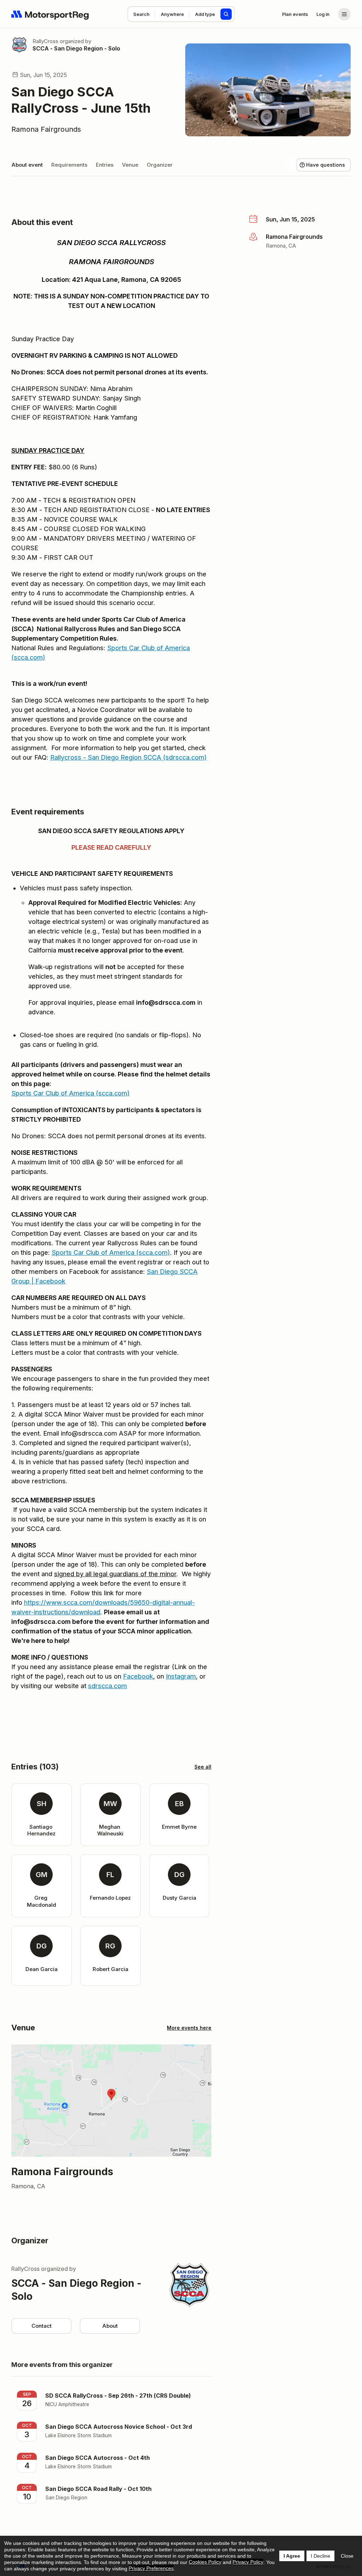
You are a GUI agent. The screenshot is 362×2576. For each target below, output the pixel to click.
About (110, 2326)
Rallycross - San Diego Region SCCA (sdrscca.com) (129, 757)
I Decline (320, 2556)
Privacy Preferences (151, 2568)
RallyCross (45, 41)
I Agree (292, 2556)
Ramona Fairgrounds (46, 129)
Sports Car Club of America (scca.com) (71, 1093)
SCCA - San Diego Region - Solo (76, 48)
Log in (323, 14)
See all (203, 1767)
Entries (105, 165)
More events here (189, 2028)
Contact (42, 2326)
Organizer (160, 165)
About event (27, 165)
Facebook (138, 1676)
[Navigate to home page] (50, 14)
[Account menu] (344, 14)
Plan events (295, 14)
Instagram (181, 1676)
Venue (130, 165)
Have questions (326, 165)
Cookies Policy (205, 2562)
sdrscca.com (107, 1686)
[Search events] (226, 14)
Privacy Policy (248, 2562)
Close (347, 2556)
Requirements (69, 165)
